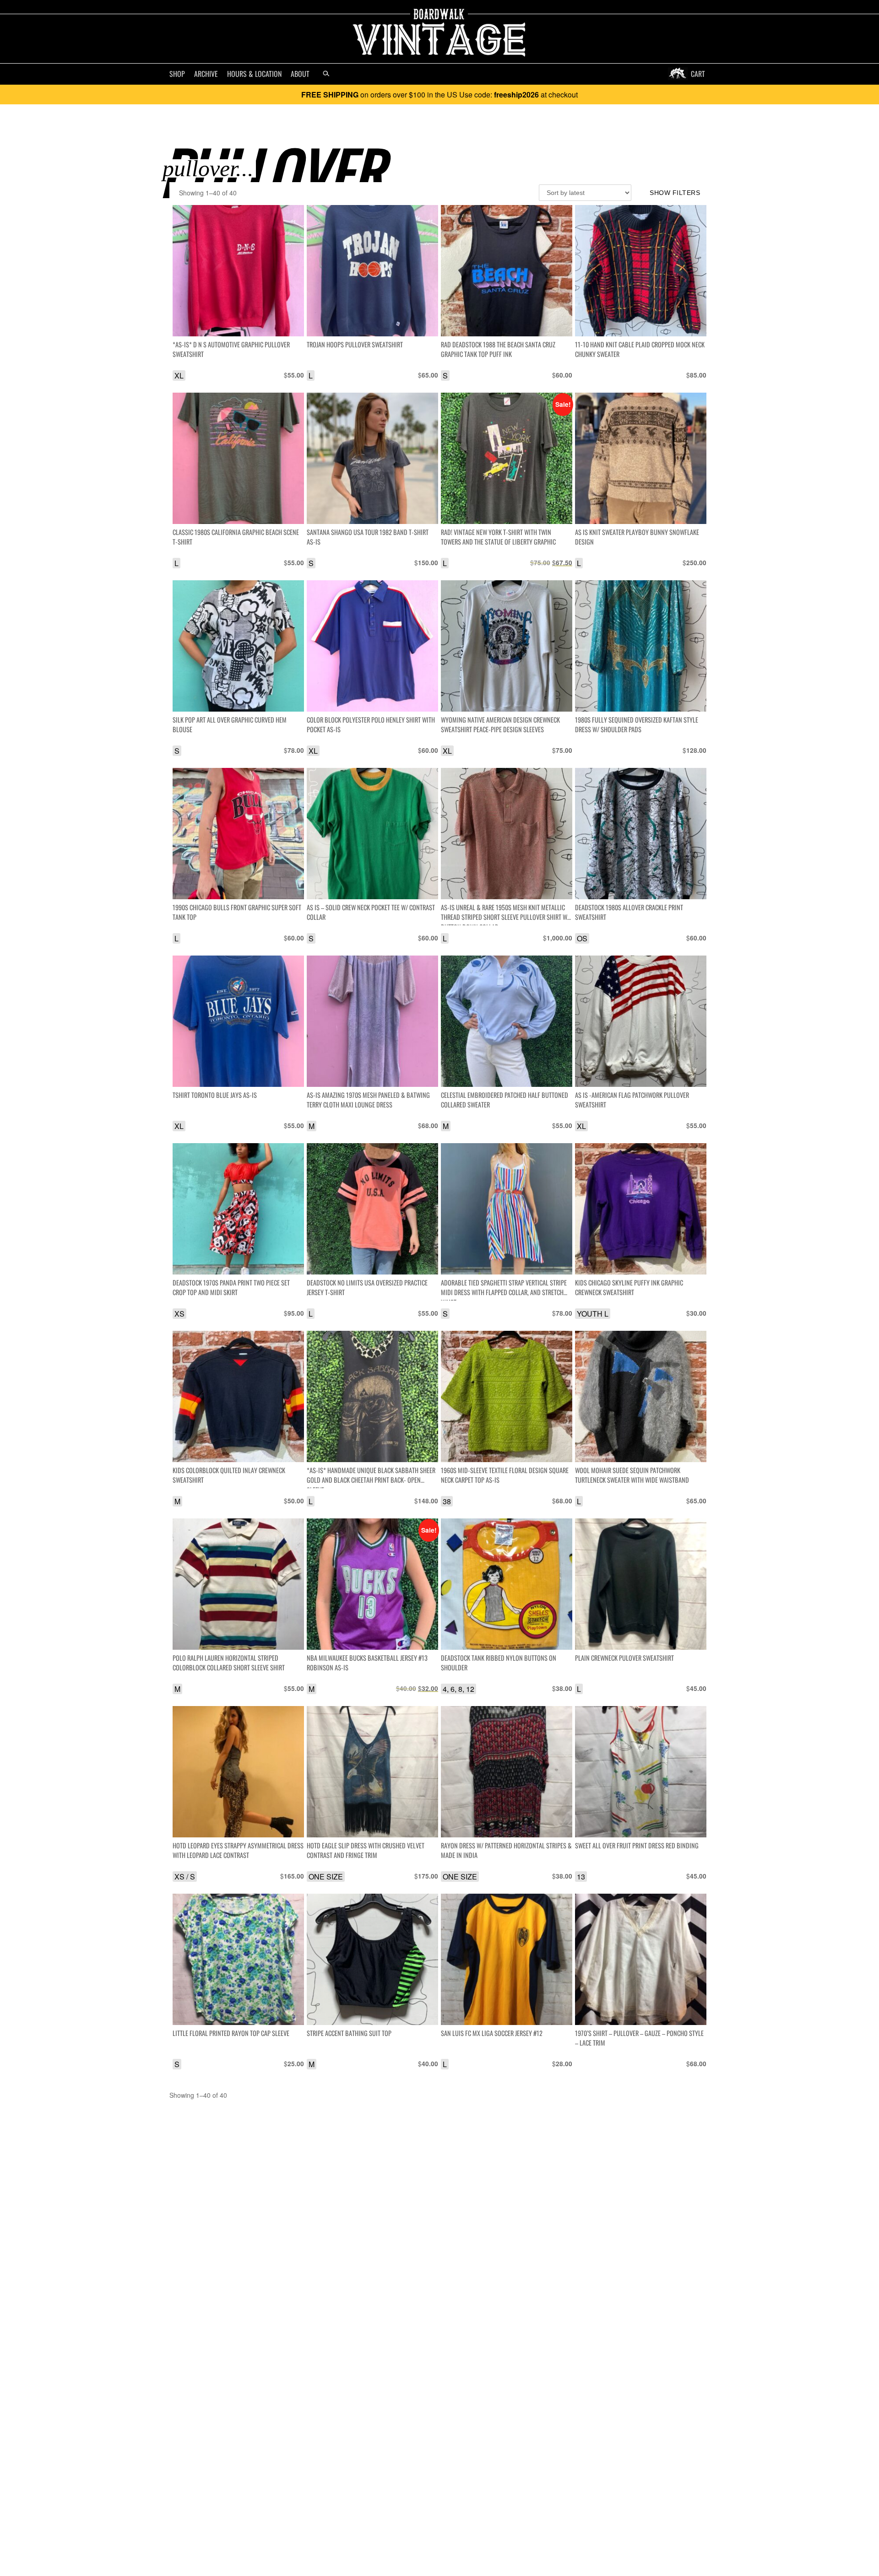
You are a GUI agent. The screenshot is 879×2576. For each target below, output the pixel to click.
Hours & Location (254, 74)
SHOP (177, 74)
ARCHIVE (206, 74)
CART (698, 74)
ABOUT (300, 74)
